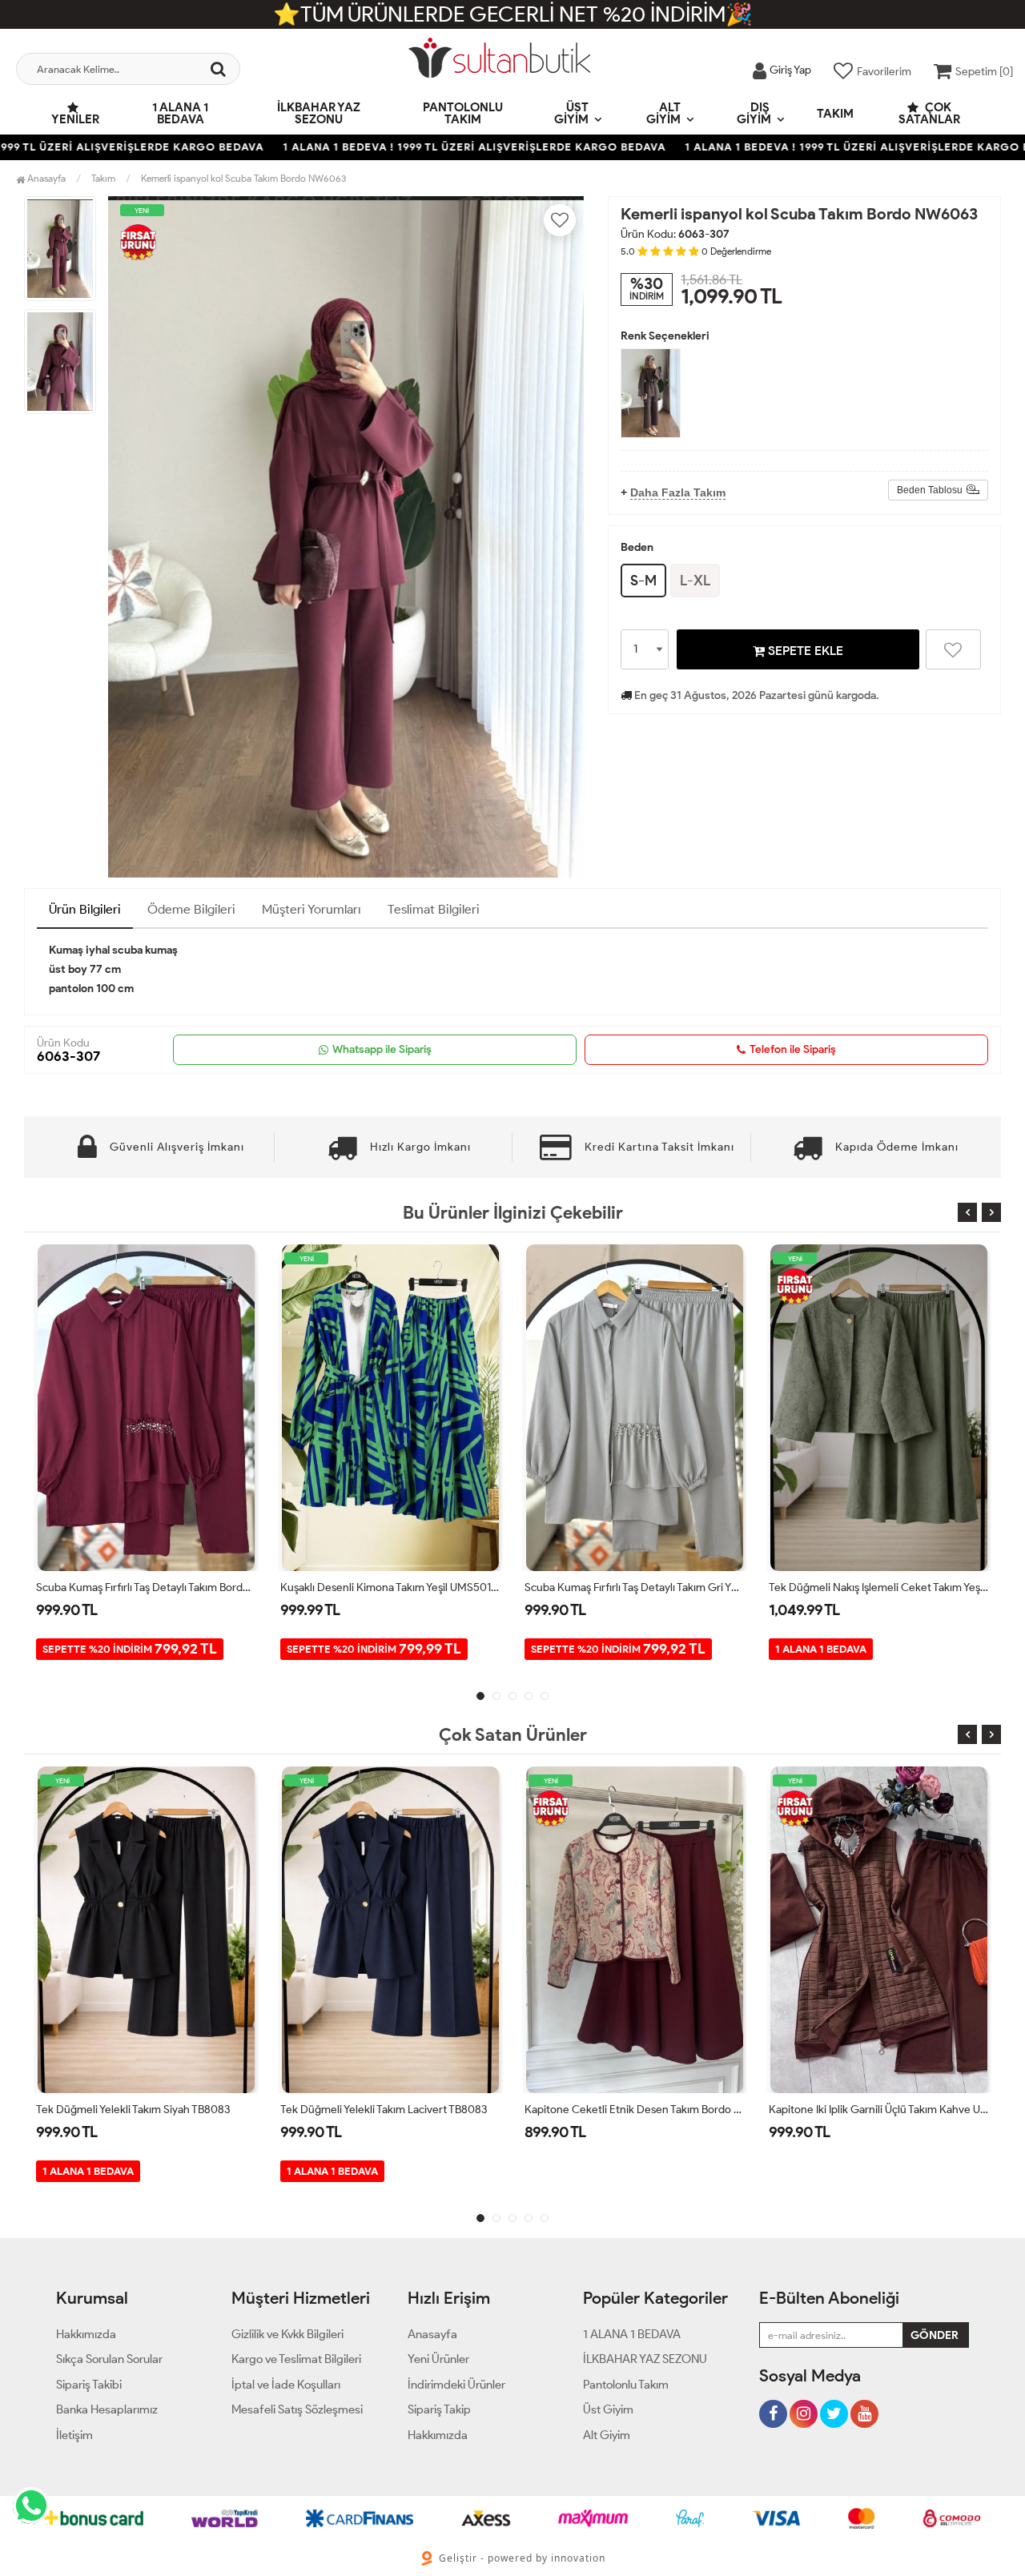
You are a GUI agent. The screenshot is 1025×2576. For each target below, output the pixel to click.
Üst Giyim (572, 113)
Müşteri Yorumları (312, 909)
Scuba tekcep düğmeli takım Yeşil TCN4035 (876, 2110)
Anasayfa (45, 178)
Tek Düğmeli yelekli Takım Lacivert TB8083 (139, 2110)
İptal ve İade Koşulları (286, 2385)
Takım (835, 114)
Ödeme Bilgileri (191, 909)
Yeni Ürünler (438, 2359)
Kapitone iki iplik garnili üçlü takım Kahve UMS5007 (635, 2110)
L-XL (695, 581)
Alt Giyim (663, 113)
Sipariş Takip (439, 2409)
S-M (643, 581)
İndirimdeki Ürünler (456, 2385)
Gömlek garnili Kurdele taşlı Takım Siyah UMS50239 (879, 1587)
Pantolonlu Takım (463, 113)
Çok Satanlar (929, 113)
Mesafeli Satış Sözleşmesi (297, 2409)
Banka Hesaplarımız (107, 2409)
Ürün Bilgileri (85, 909)
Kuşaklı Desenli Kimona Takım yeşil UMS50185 (146, 1587)
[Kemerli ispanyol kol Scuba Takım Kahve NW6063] (651, 393)
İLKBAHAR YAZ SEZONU (319, 113)
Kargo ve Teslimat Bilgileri (296, 2359)
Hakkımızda (86, 2334)
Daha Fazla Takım (678, 492)
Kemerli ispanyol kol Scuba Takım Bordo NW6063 (243, 178)
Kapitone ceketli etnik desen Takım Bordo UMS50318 (390, 2110)
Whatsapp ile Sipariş (382, 1049)
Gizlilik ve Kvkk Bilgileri (287, 2334)
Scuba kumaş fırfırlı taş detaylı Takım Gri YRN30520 (390, 1587)
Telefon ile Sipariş (793, 1049)
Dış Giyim (754, 113)
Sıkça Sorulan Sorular (109, 2359)
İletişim (74, 2435)
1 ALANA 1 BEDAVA (180, 113)
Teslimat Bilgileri (434, 909)
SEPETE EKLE (804, 651)
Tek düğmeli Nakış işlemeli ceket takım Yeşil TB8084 (635, 1587)
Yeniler (75, 119)
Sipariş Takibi (89, 2385)
